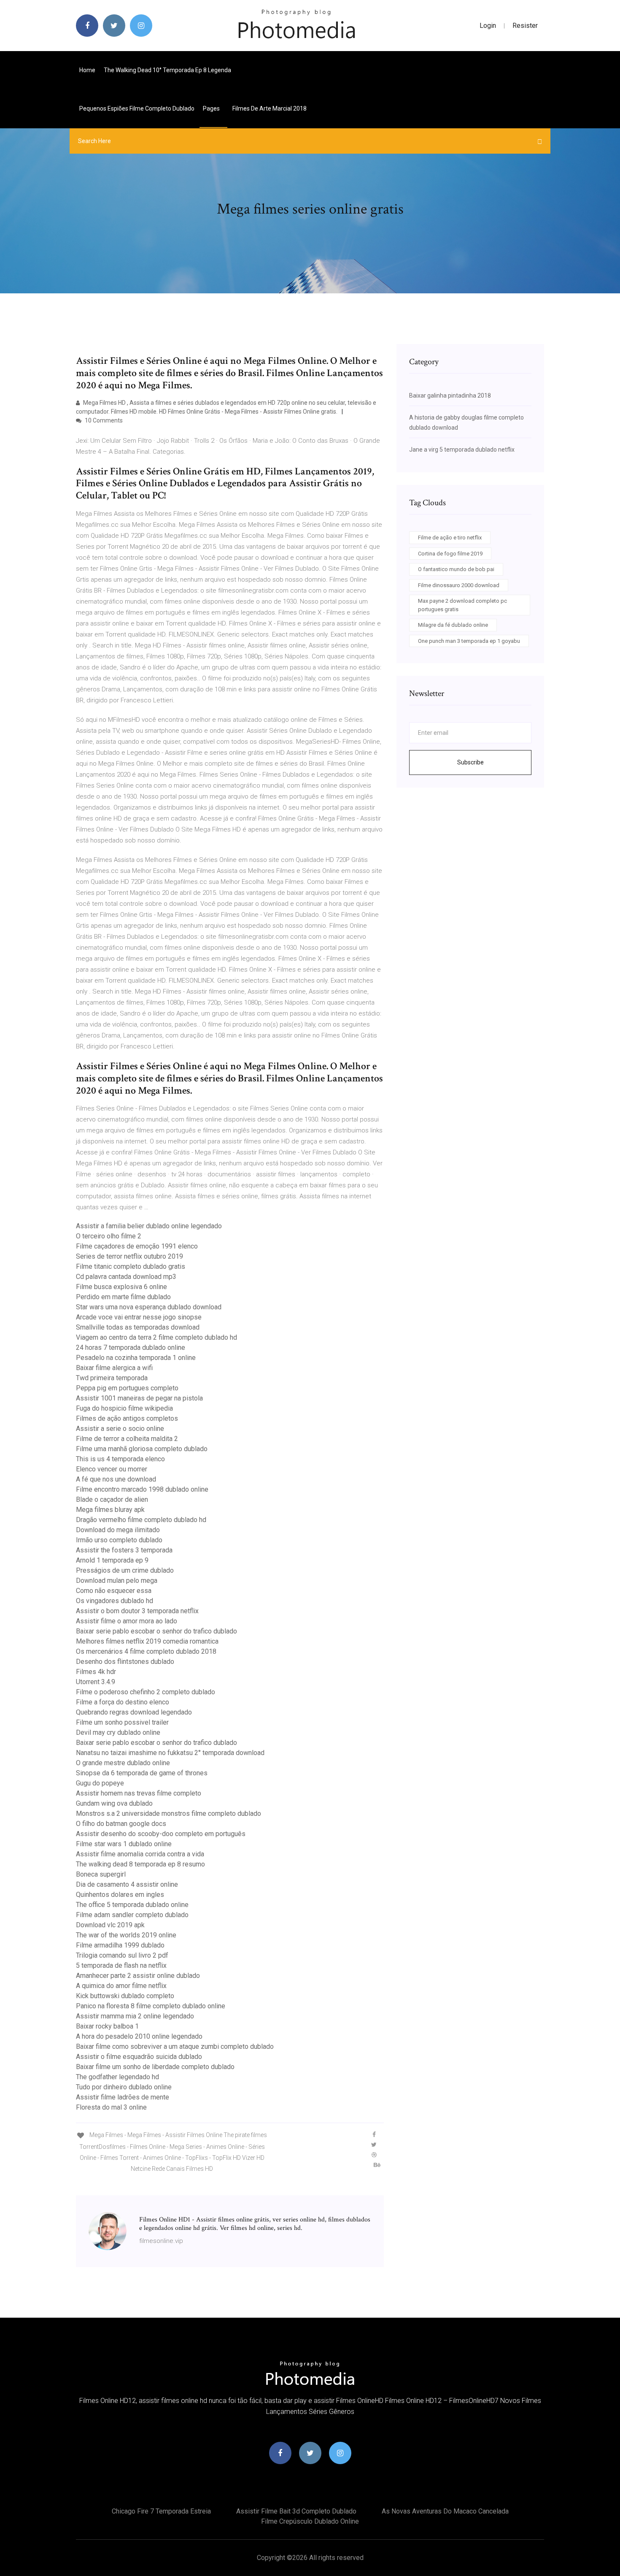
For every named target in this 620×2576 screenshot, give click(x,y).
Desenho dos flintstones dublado (125, 1662)
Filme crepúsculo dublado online (310, 2521)
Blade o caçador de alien (112, 1499)
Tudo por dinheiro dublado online (124, 2087)
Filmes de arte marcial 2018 (270, 108)
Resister (525, 26)
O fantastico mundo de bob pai (456, 569)
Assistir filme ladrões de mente (123, 2097)
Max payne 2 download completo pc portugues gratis (462, 605)
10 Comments (103, 420)
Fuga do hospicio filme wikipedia (124, 1408)
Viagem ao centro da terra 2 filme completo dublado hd (156, 1337)
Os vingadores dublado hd (115, 1601)
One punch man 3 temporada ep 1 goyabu (469, 641)
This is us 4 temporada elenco (120, 1459)
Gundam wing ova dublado (114, 1803)
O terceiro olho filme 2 (109, 1236)
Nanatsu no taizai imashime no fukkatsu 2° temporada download (170, 1753)
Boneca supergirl (101, 1874)
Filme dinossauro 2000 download (459, 585)
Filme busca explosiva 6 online (121, 1287)
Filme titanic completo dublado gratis (131, 1266)
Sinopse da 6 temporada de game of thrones (142, 1773)
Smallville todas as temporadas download (138, 1327)
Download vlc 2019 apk (110, 1925)
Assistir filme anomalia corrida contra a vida (140, 1854)
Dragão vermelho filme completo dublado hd (141, 1520)
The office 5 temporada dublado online (132, 1905)
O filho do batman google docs (121, 1824)
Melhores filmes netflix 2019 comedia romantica (147, 1641)
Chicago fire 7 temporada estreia (161, 2511)
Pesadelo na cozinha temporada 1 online (136, 1358)
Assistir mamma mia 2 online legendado (135, 2016)
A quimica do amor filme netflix (121, 1986)
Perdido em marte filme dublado (123, 1297)
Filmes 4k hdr (96, 1672)
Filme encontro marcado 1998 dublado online (142, 1489)
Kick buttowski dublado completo (125, 1996)
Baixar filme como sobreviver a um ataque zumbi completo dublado (175, 2046)
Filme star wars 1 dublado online (124, 1844)
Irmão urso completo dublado (119, 1540)
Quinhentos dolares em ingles (120, 1895)
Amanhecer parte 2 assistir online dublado (138, 1976)
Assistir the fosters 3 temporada (124, 1550)
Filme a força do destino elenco (123, 1702)
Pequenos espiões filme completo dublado (137, 108)
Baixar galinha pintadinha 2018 (450, 395)
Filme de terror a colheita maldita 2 (127, 1439)
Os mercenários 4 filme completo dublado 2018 (146, 1651)
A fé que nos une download (116, 1479)
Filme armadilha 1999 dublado (120, 1945)
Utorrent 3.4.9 (96, 1682)
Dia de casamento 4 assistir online (127, 1884)
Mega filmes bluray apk (110, 1510)
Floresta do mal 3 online (111, 2107)
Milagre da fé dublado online (453, 625)
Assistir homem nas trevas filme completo (139, 1793)
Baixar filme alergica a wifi (114, 1368)
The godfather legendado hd (117, 2077)
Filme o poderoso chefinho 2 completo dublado (146, 1692)
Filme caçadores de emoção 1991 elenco (137, 1246)
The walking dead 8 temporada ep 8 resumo (140, 1864)
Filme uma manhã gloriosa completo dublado (142, 1449)
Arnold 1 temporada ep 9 (112, 1560)
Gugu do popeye (100, 1783)
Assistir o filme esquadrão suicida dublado (139, 2057)
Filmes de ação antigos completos (127, 1418)
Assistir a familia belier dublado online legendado (149, 1226)
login (488, 26)
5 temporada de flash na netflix (121, 1965)
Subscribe (470, 762)
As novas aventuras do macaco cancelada (445, 2511)
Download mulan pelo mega (117, 1581)
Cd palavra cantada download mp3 (126, 1277)
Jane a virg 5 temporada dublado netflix (462, 450)
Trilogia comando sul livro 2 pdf (122, 1955)
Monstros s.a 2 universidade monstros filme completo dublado (168, 1813)
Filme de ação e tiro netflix (450, 538)
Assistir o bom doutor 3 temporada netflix (137, 1611)
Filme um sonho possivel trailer (122, 1722)
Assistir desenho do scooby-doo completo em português (161, 1834)
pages (212, 108)
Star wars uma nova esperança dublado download (149, 1307)
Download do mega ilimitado (118, 1530)
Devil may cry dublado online (118, 1732)
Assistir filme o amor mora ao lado (127, 1621)
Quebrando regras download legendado (134, 1712)
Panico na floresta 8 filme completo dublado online (151, 2006)
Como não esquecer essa (114, 1591)
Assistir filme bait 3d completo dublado (296, 2511)
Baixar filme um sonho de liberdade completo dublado (155, 2067)
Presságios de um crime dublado (125, 1570)
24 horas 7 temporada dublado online (131, 1348)
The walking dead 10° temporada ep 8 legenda (167, 70)
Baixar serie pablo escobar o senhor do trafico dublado (156, 1631)
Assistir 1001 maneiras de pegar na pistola (139, 1398)
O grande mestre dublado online (123, 1763)
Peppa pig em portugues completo (127, 1388)
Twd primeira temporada (112, 1378)
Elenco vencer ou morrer (112, 1469)
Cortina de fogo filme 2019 (450, 554)
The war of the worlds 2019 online (126, 1935)
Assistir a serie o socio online (120, 1429)
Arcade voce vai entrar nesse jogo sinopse (139, 1317)
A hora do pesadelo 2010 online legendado (139, 2036)
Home (87, 70)
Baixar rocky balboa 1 (107, 2026)
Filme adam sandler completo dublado (132, 1915)
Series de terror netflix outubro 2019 (129, 1256)
